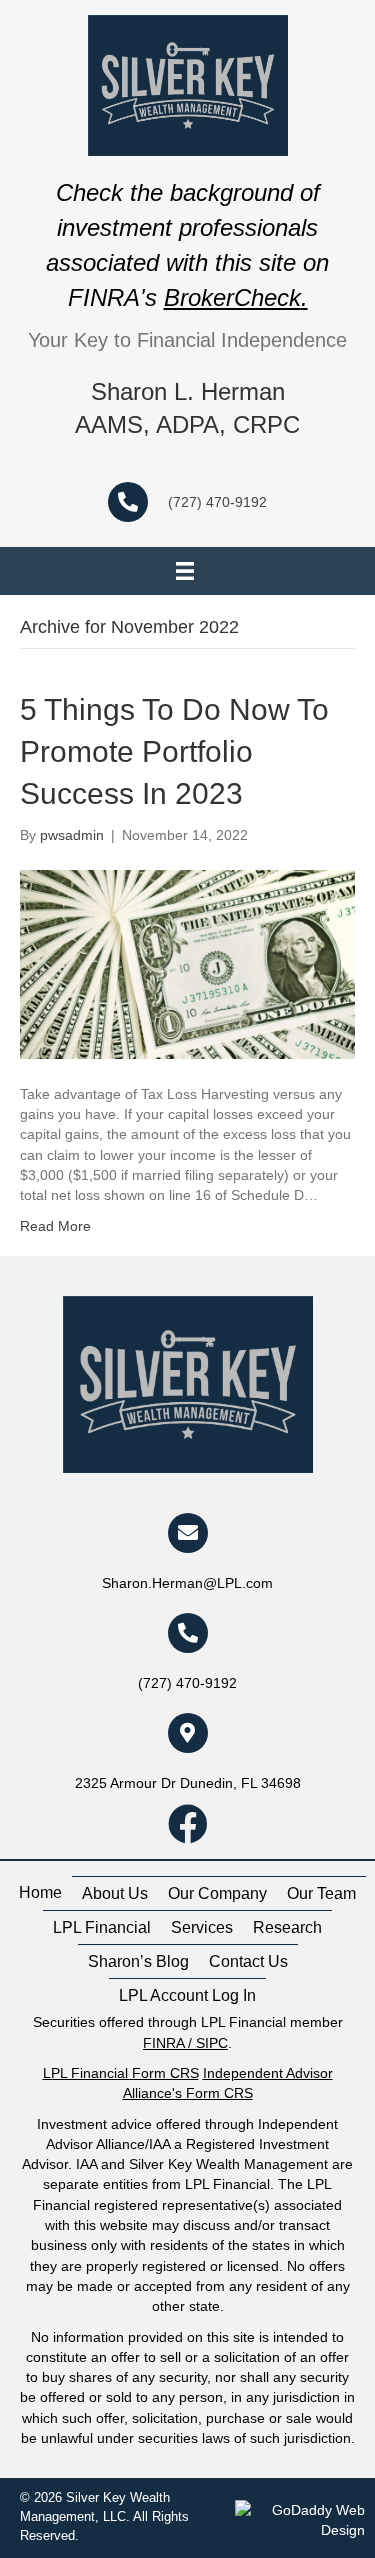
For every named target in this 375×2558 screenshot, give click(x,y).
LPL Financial (102, 1927)
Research (287, 1927)
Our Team (321, 1893)
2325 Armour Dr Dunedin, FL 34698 (188, 1783)
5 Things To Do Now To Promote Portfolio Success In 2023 (174, 751)
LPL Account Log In (187, 1995)
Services (202, 1927)
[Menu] (185, 571)
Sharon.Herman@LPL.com (187, 1583)
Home (40, 1892)
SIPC (212, 2043)
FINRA (163, 2043)
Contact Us (248, 1961)
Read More (55, 1226)
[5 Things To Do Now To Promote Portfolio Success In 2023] (187, 963)
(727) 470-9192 (217, 502)
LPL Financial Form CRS (121, 2073)
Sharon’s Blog (138, 1961)
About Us (115, 1893)
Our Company (217, 1893)
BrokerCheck (232, 297)
